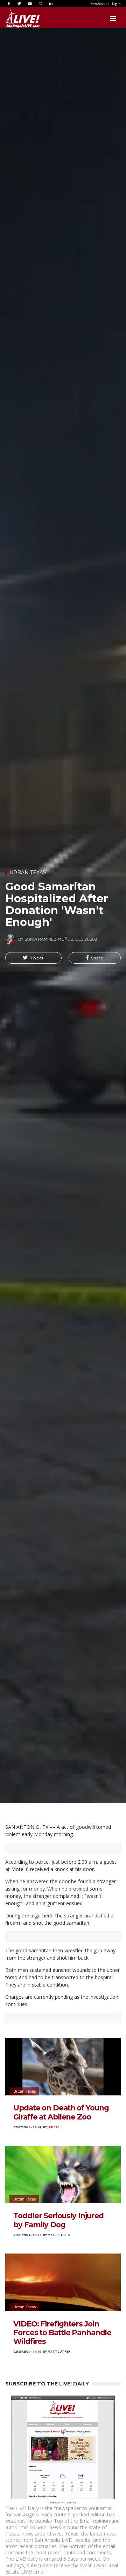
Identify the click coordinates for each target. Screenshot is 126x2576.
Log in (116, 4)
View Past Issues (63, 2502)
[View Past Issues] (63, 2447)
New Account (99, 4)
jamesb (54, 2127)
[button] (33, 958)
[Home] (16, 18)
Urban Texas (28, 873)
